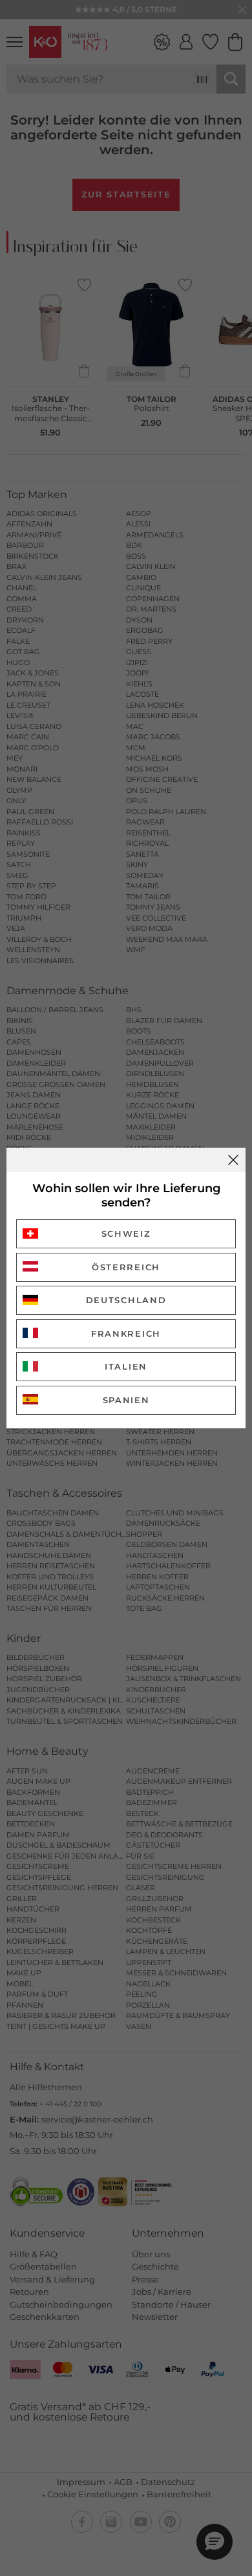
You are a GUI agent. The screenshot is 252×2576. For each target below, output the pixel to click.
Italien (126, 1366)
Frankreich (126, 1333)
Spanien (126, 1400)
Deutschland (126, 1300)
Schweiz (126, 1233)
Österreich (126, 1267)
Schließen (233, 1160)
